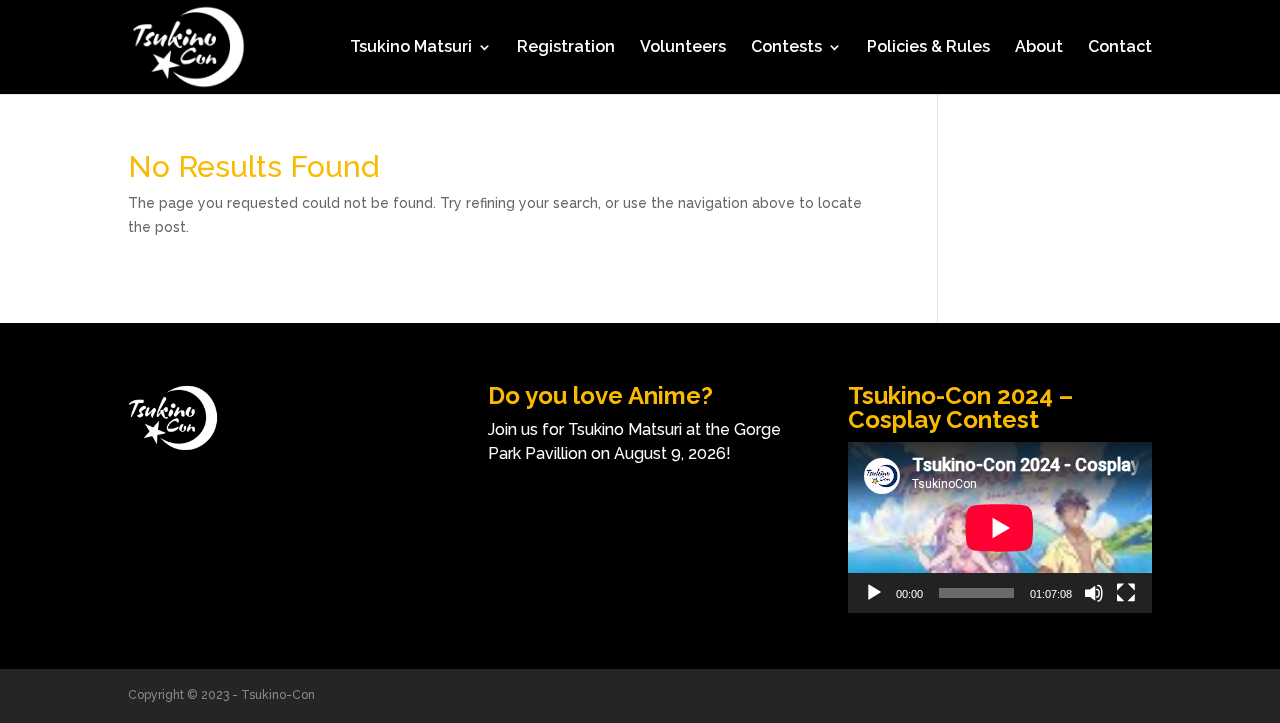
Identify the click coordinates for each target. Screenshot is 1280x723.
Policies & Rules (928, 48)
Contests (786, 48)
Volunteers (683, 48)
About (1039, 48)
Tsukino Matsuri (411, 48)
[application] (1000, 527)
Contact (1120, 48)
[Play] (874, 593)
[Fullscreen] (1126, 593)
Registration (566, 48)
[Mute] (1094, 593)
